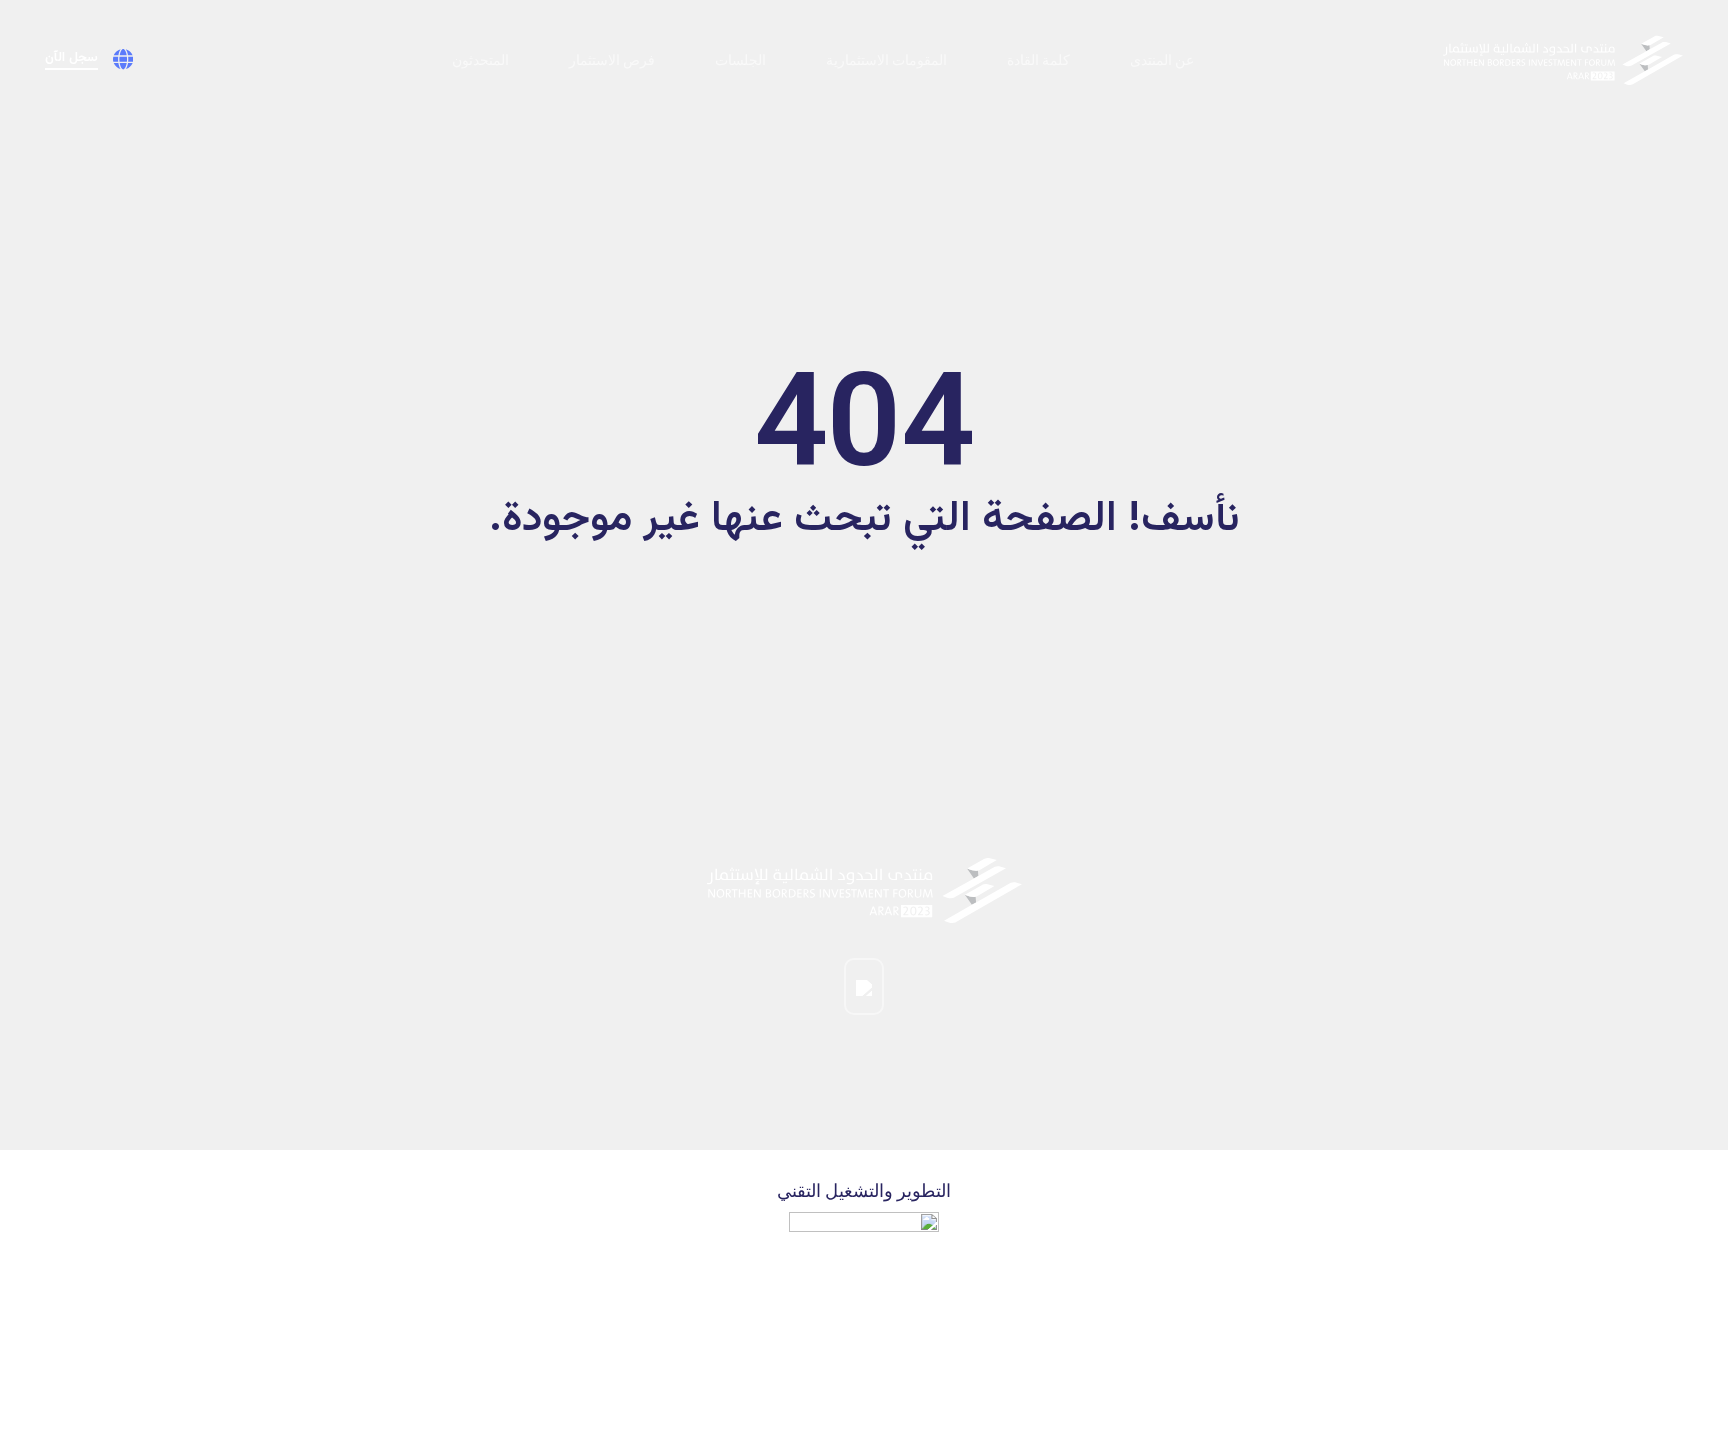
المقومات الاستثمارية (886, 60)
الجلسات (740, 60)
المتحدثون (480, 60)
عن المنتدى (1162, 60)
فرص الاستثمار (612, 60)
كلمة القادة (1038, 60)
